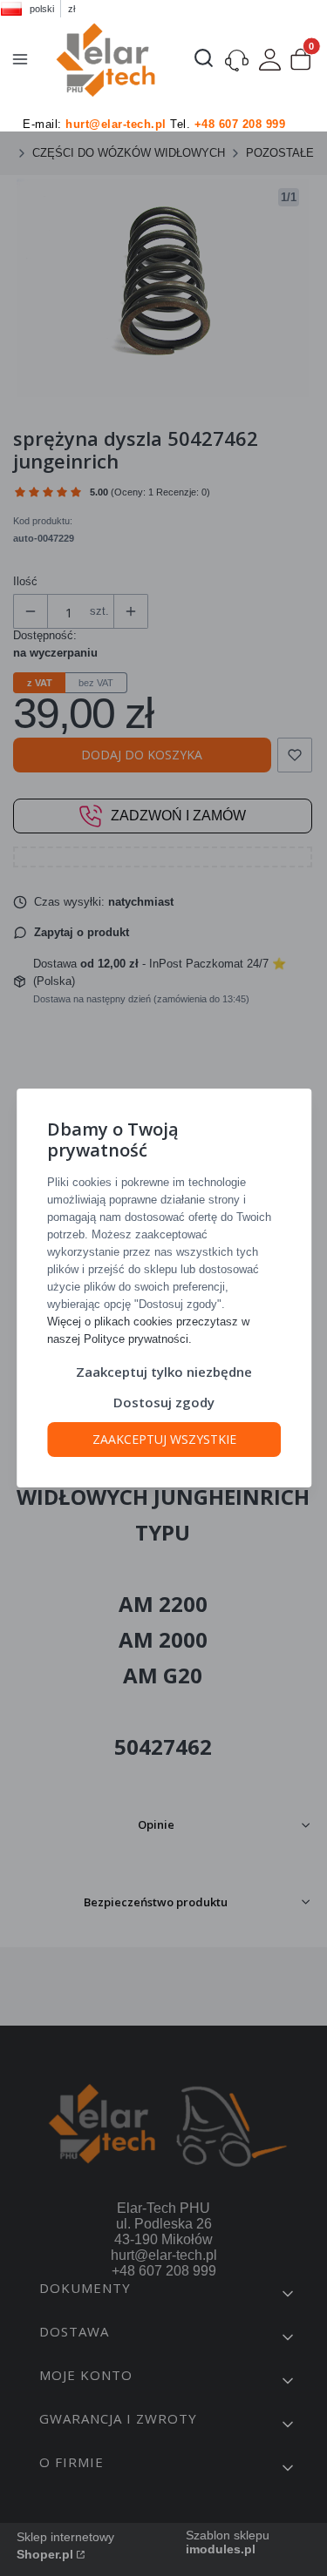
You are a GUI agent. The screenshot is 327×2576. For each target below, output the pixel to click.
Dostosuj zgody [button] (164, 1402)
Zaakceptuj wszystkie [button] (163, 1439)
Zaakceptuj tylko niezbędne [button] (164, 1372)
